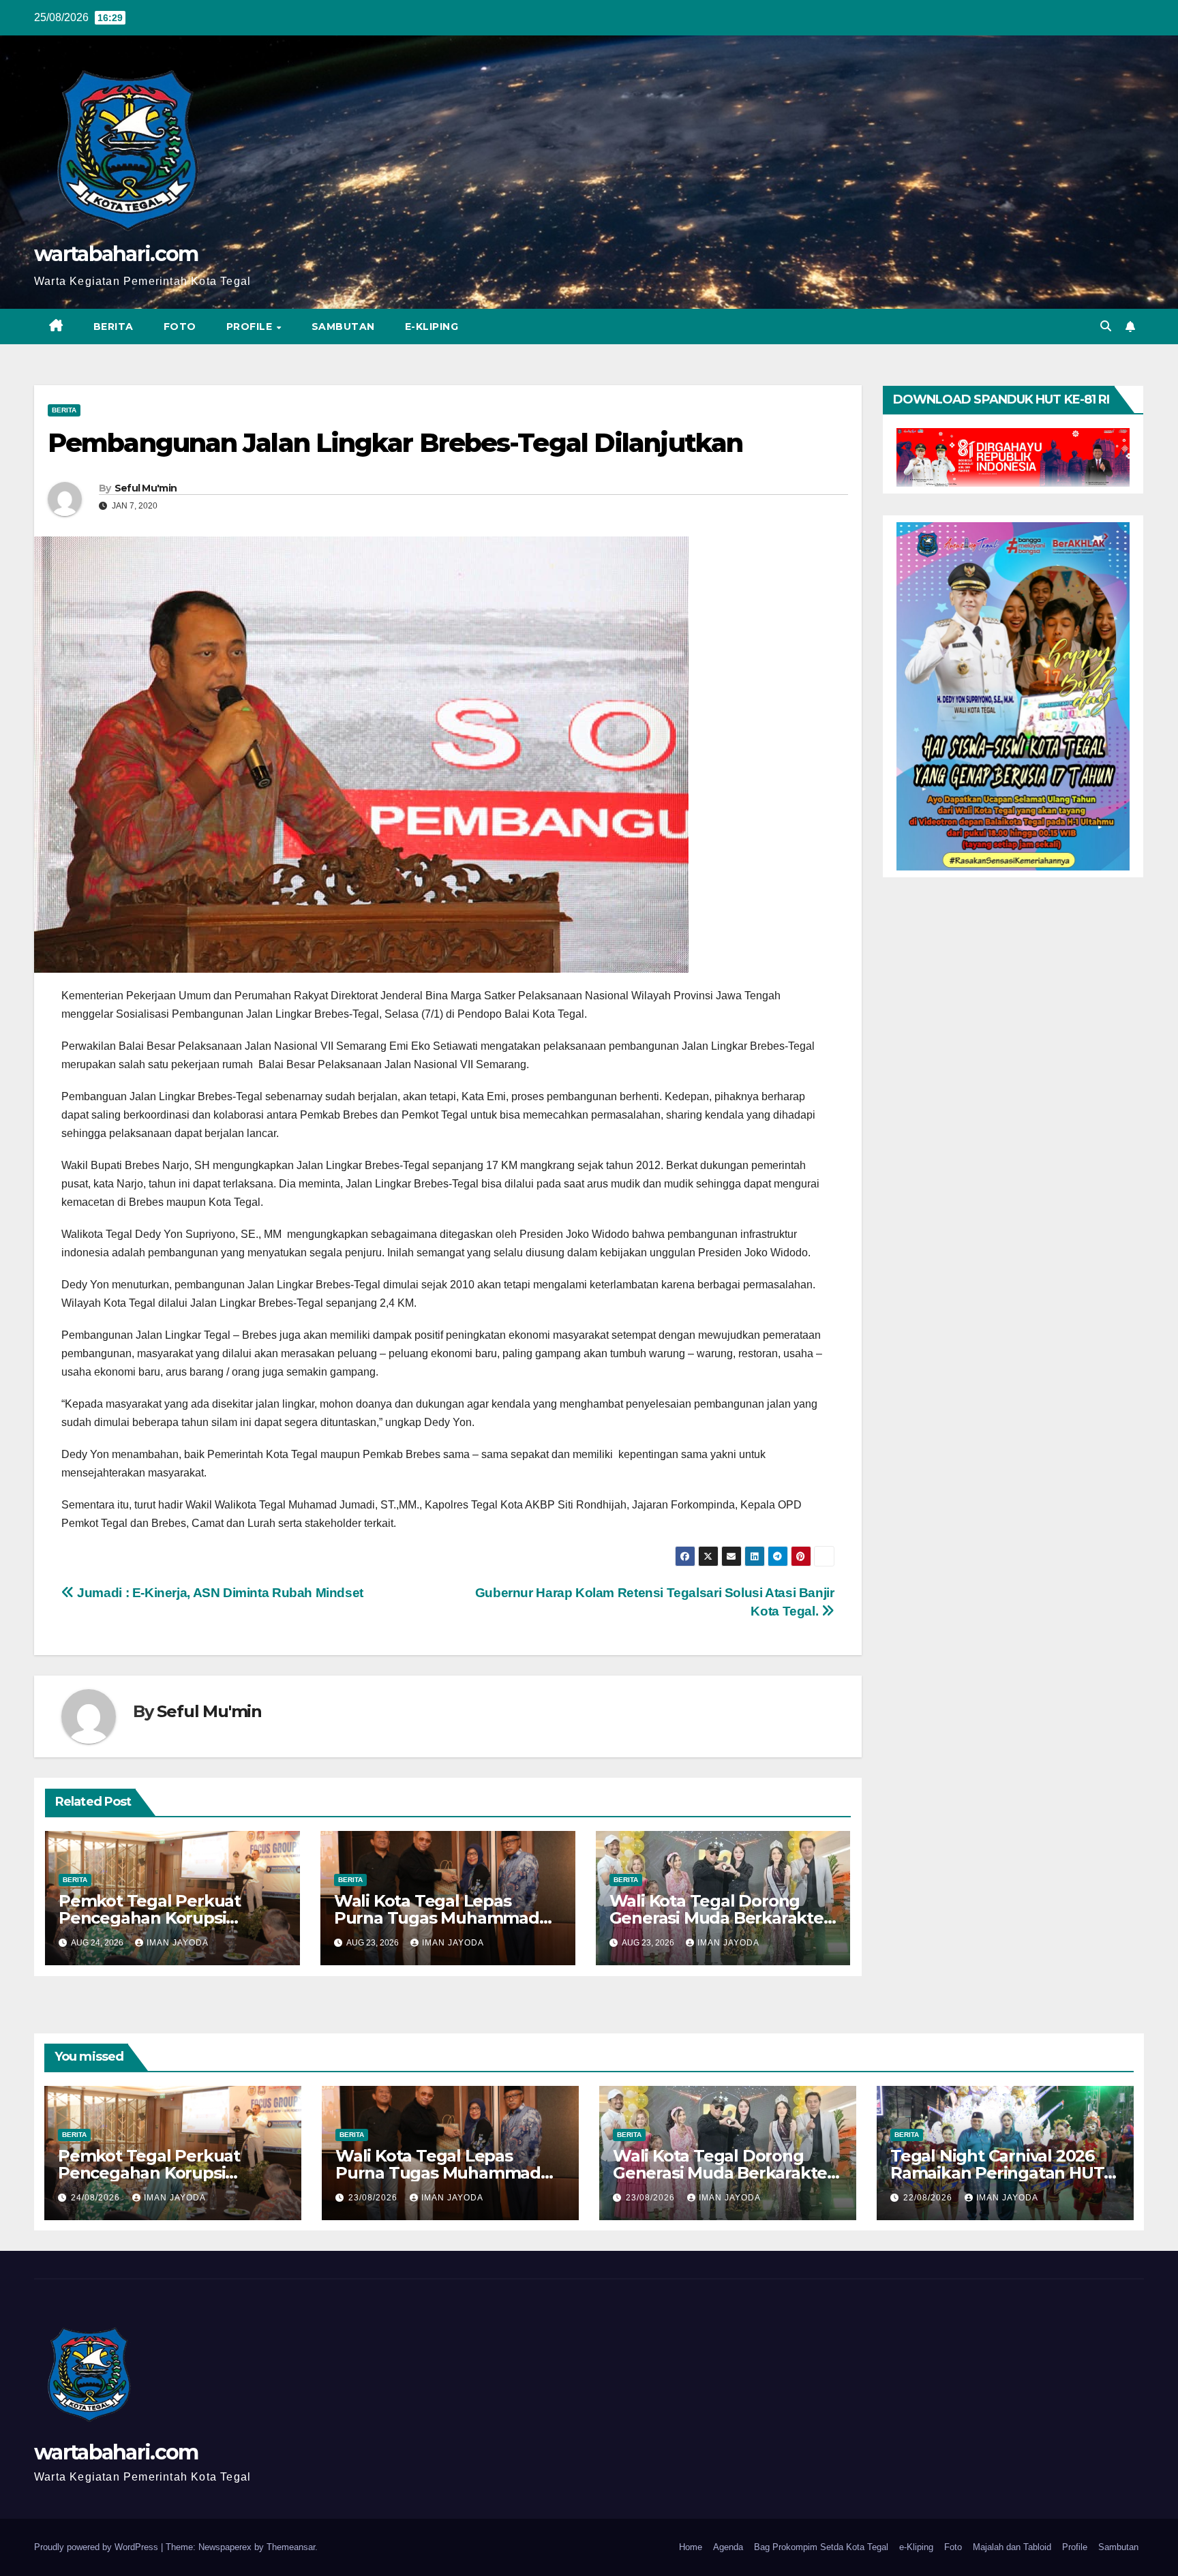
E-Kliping (432, 327)
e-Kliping (916, 2547)
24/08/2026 (97, 2198)
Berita (114, 327)
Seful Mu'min (146, 488)
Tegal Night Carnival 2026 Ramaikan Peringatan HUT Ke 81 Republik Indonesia (997, 2173)
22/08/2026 (929, 2198)
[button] (1106, 326)
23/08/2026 (374, 2198)
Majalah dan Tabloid (1012, 2547)
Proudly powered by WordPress (97, 2547)
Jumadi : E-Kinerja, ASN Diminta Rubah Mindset (219, 1593)
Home (691, 2547)
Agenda (728, 2547)
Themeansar (291, 2547)
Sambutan (343, 327)
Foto (180, 327)
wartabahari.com (116, 254)
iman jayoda (178, 1943)
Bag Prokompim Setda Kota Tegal (821, 2547)
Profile (251, 327)
